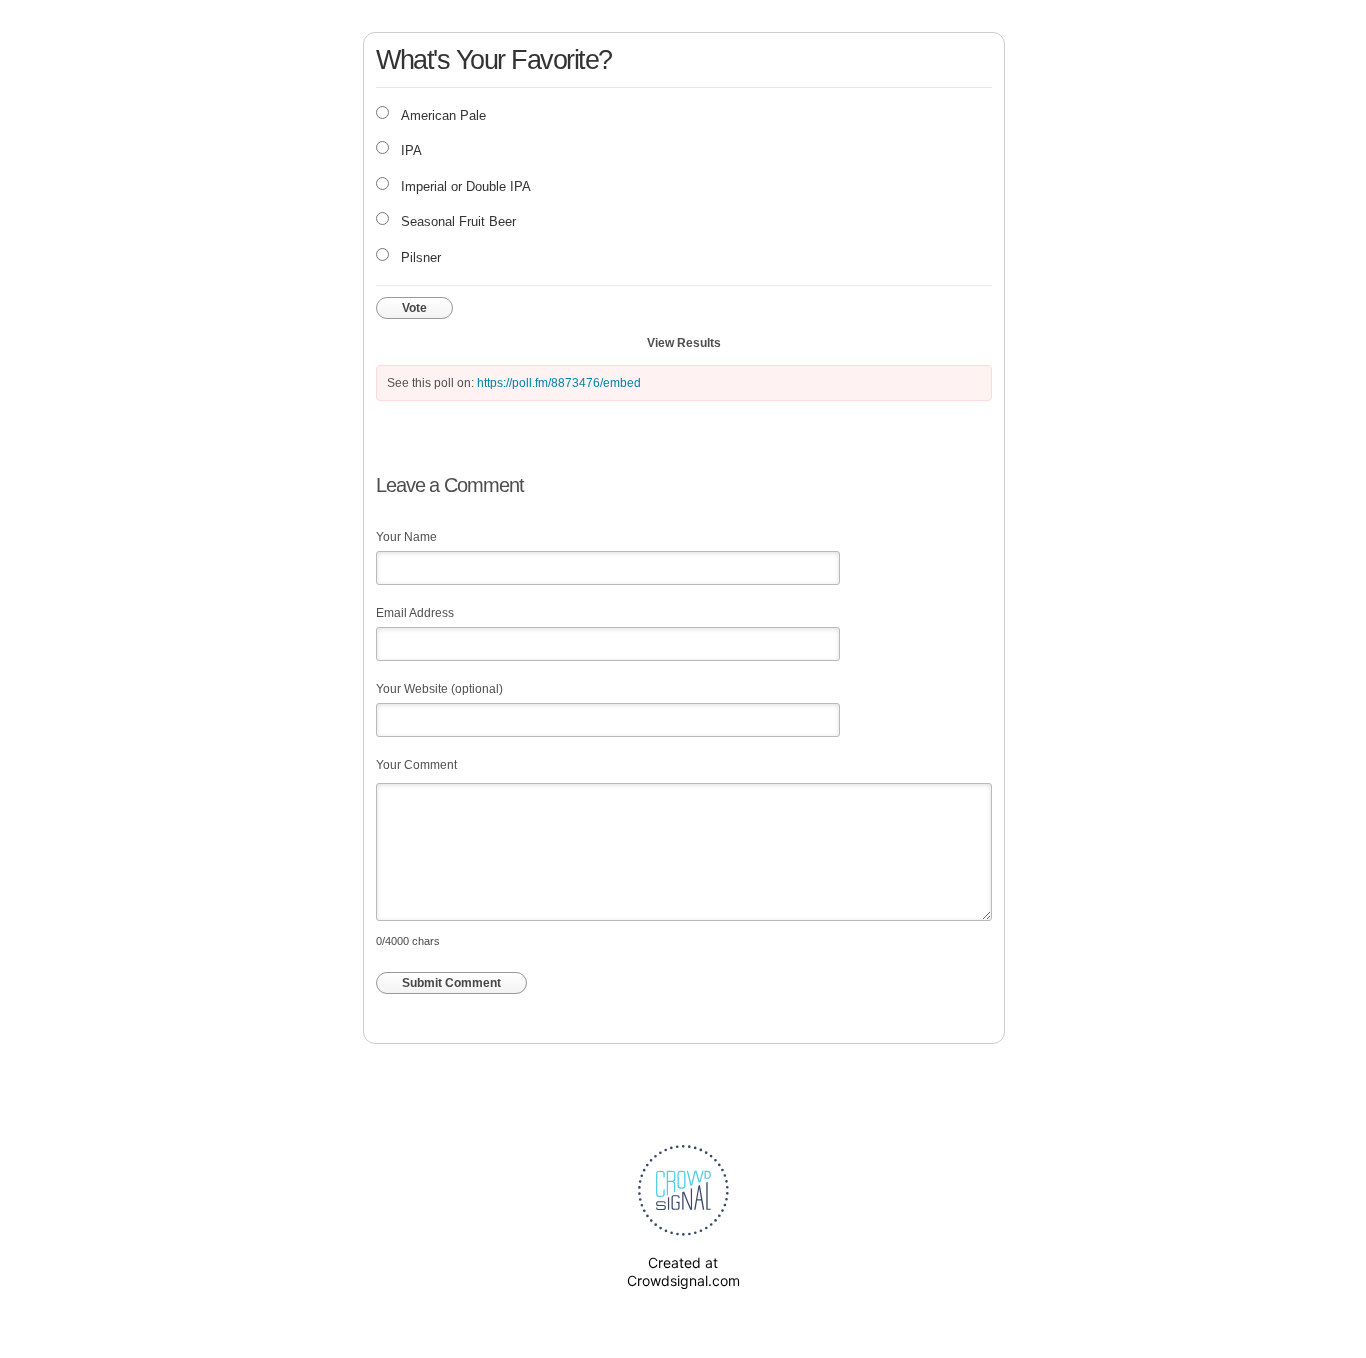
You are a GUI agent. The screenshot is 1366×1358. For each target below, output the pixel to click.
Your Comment (416, 765)
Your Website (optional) (439, 689)
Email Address (415, 613)
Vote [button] (414, 308)
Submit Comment (451, 983)
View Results (684, 343)
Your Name (406, 537)
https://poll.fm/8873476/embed (559, 383)
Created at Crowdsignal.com (683, 1271)
